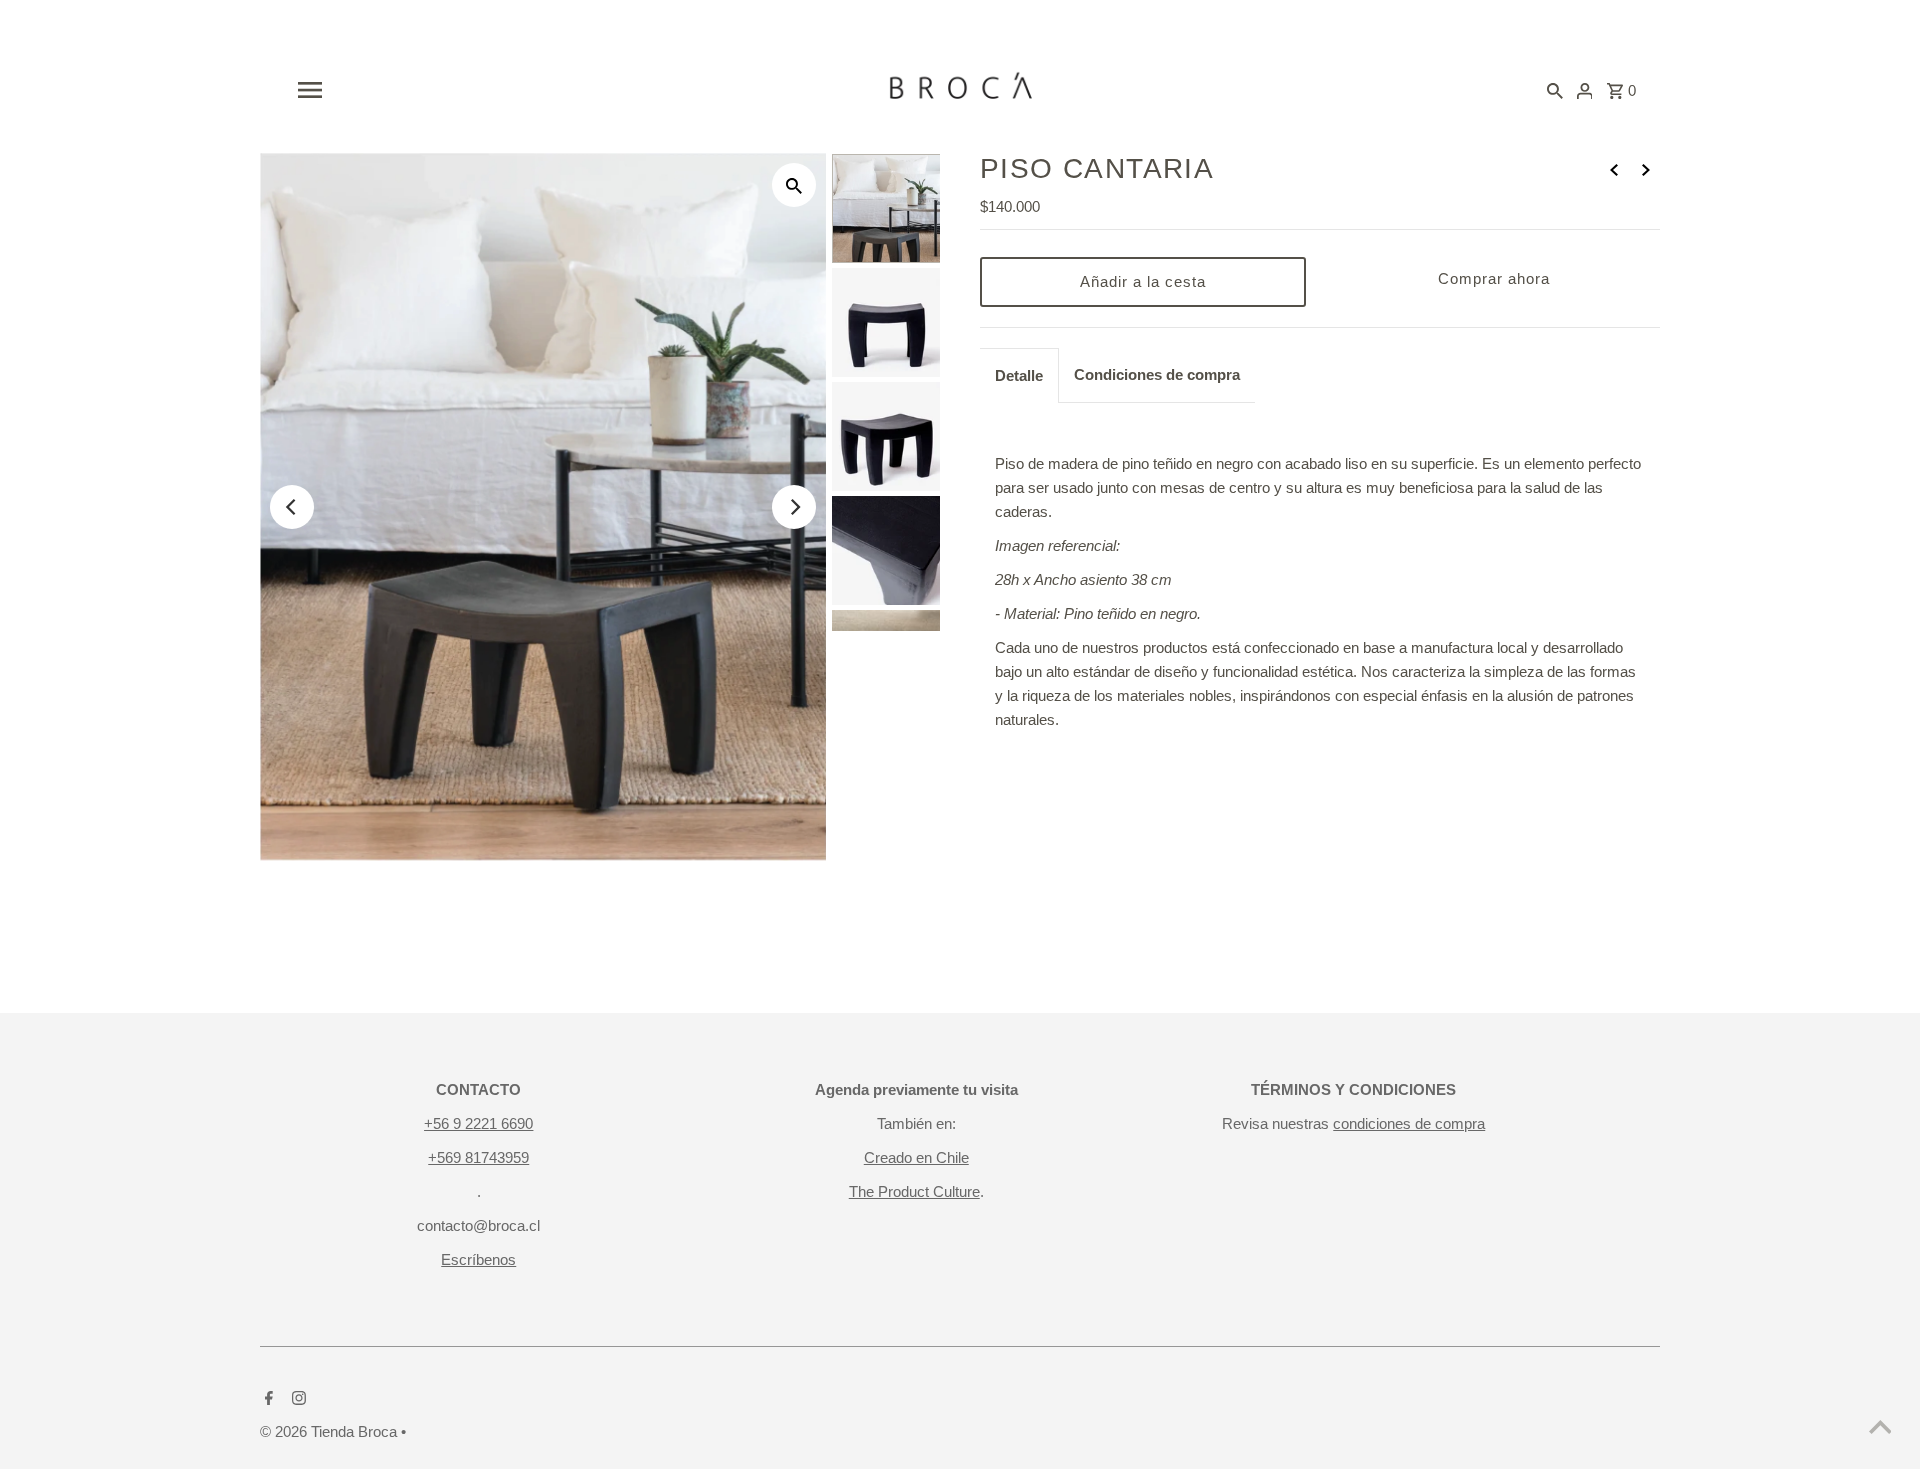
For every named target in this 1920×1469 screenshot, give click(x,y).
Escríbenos (478, 1259)
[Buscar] (1555, 90)
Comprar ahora (1494, 278)
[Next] (794, 507)
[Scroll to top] (1880, 1429)
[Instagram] (296, 1400)
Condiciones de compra (1157, 374)
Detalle (1019, 375)
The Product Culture (914, 1191)
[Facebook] (266, 1400)
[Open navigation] (497, 90)
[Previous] (292, 507)
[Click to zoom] (794, 185)
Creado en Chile (916, 1157)
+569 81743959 (478, 1157)
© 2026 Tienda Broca (330, 1431)
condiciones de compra (1409, 1123)
